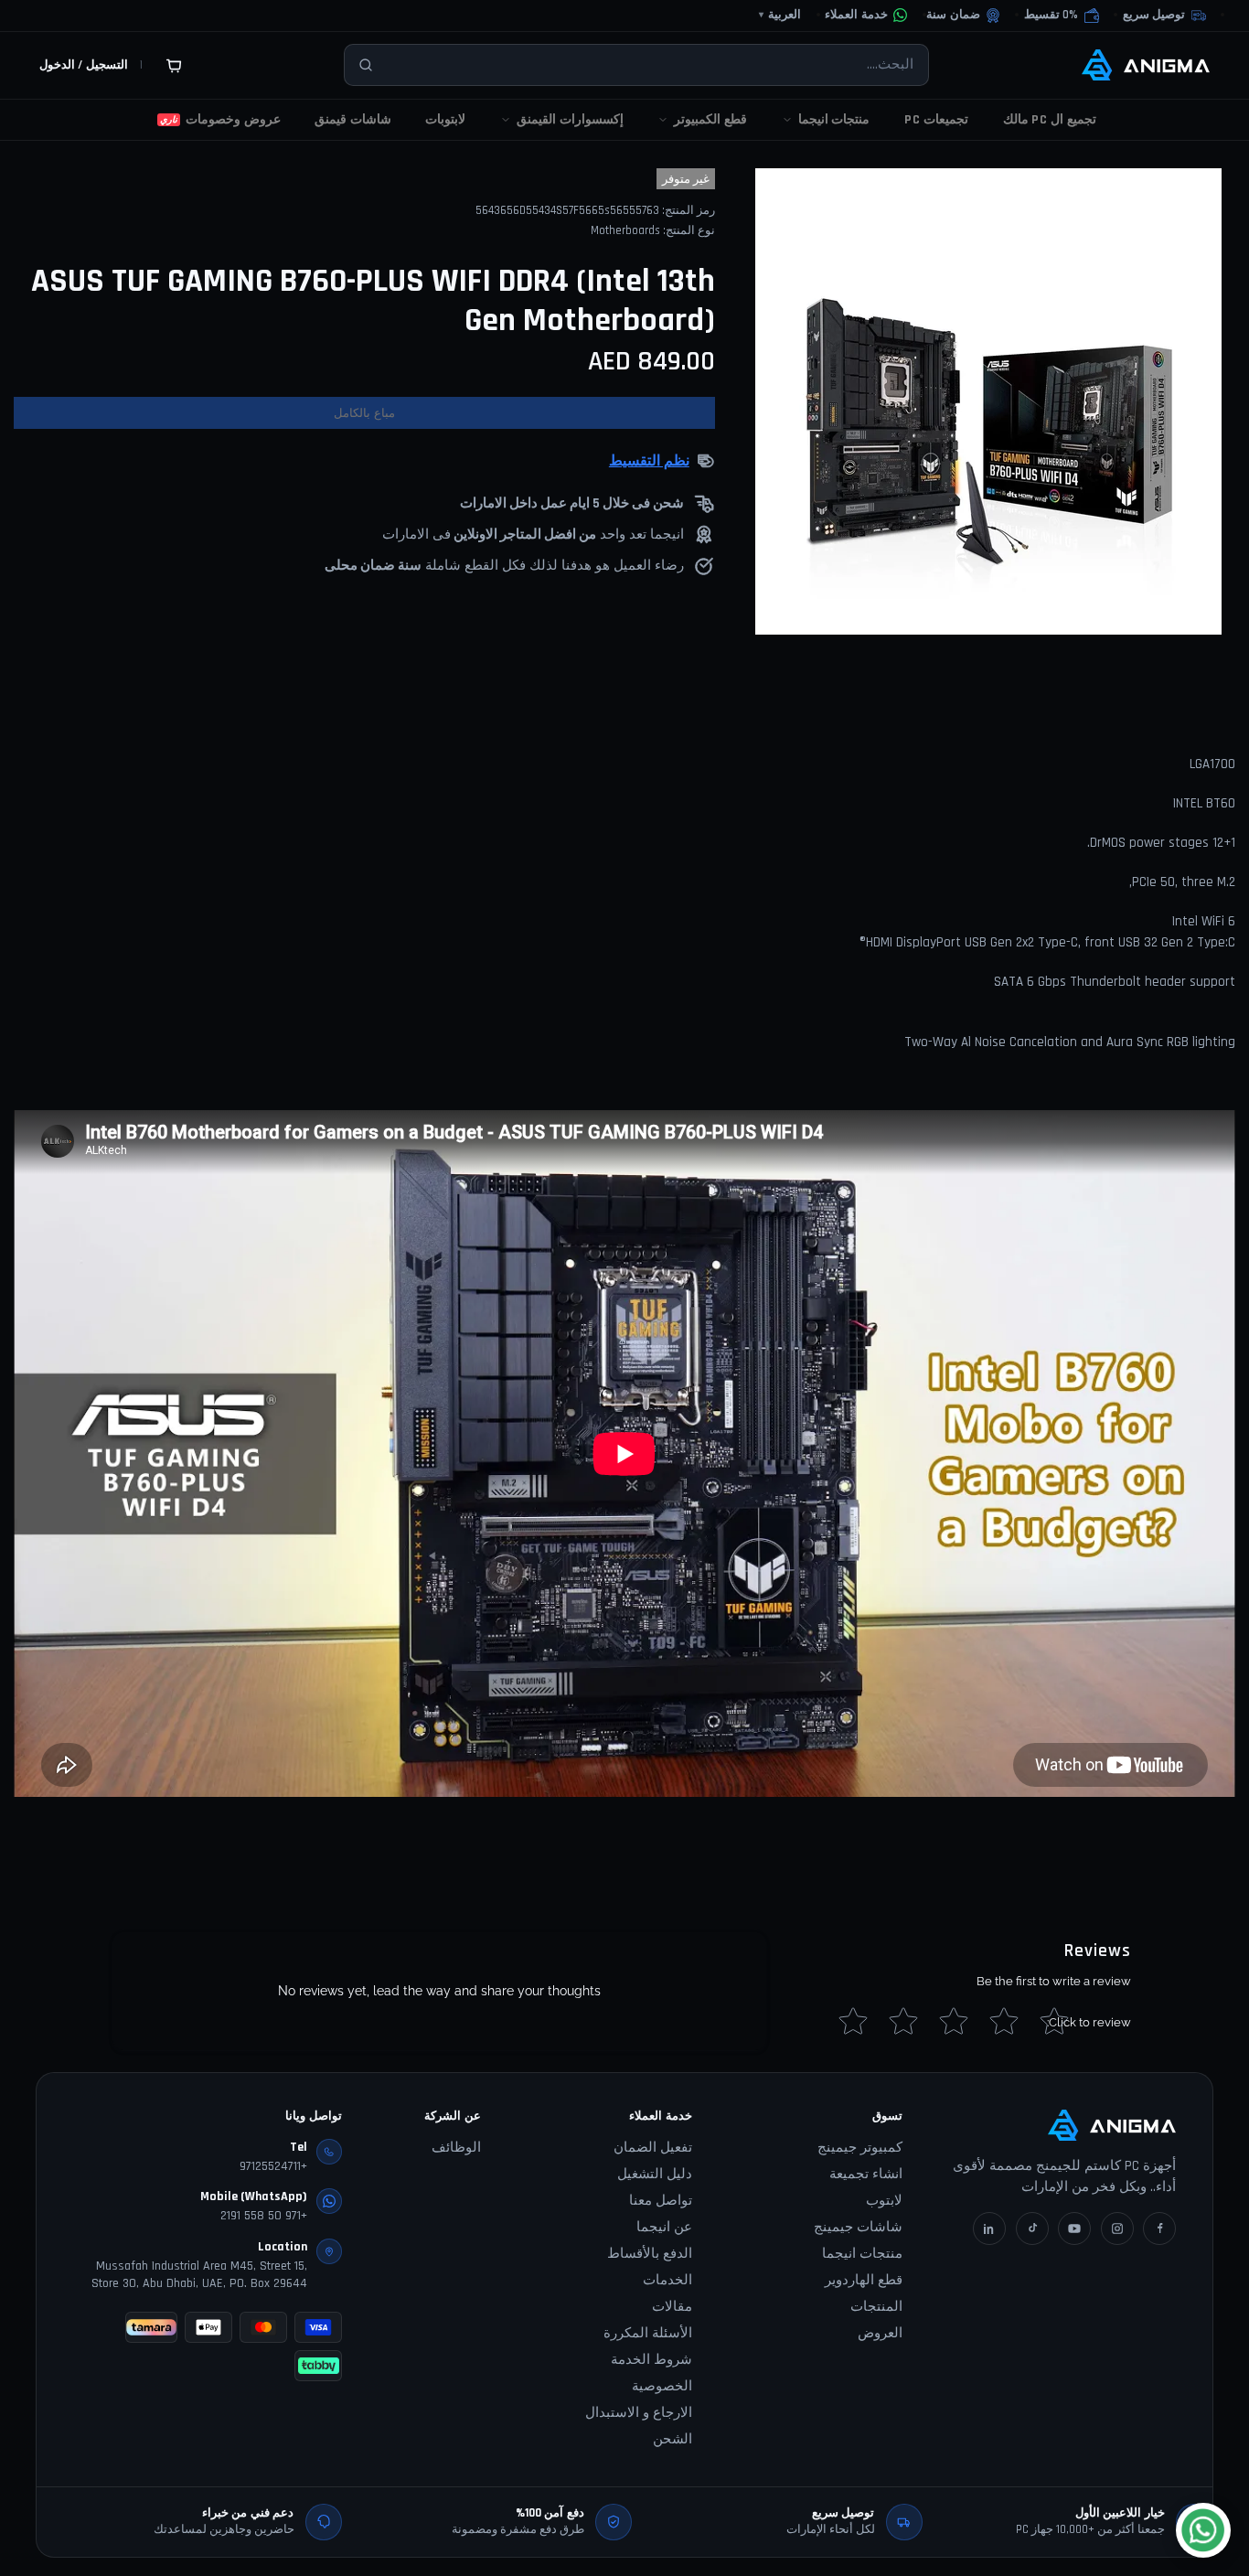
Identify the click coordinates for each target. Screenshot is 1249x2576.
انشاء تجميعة (866, 2174)
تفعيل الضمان (653, 2148)
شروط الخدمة (651, 2360)
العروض (880, 2333)
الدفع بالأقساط (650, 2254)
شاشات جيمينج (858, 2227)
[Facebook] (1159, 2229)
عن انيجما (664, 2227)
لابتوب (884, 2201)
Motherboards (625, 230)
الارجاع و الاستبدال (639, 2413)
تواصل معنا (661, 2201)
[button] (1062, 16)
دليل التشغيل (655, 2174)
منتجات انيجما (862, 2254)
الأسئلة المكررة (648, 2333)
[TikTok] (1032, 2229)
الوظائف (456, 2148)
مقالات (672, 2307)
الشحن (673, 2439)
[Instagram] (1117, 2229)
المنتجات (876, 2307)
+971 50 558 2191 (264, 2216)
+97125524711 (273, 2166)
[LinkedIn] (989, 2229)
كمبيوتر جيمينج (860, 2148)
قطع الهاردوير (864, 2280)
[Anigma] (1146, 65)
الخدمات (667, 2280)
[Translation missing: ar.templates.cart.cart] (174, 65)
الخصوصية (662, 2386)
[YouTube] (1074, 2229)
